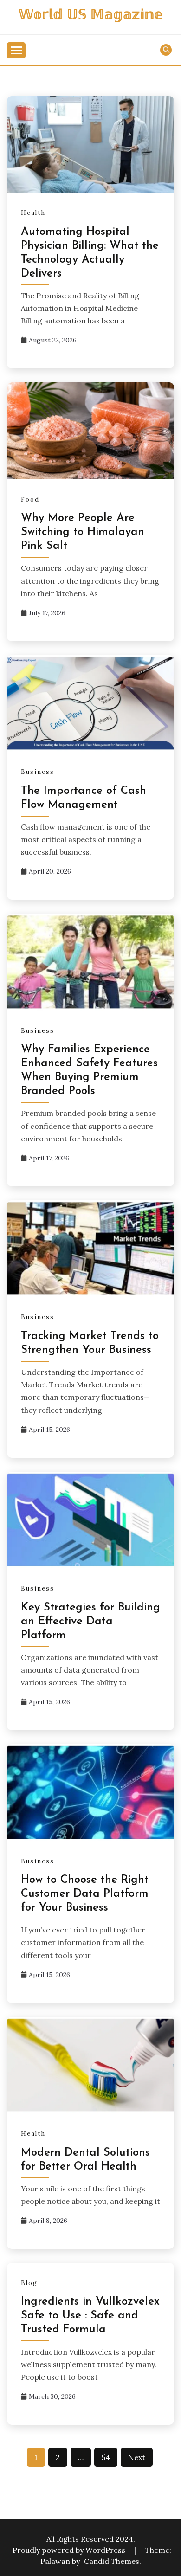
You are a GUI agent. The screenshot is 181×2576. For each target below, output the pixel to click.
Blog (29, 2283)
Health (33, 213)
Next (137, 2457)
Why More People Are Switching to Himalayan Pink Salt (83, 532)
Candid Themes (112, 2561)
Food (30, 499)
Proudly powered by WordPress (70, 2550)
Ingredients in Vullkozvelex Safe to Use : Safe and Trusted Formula (90, 2316)
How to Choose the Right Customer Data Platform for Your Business (85, 1894)
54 (106, 2457)
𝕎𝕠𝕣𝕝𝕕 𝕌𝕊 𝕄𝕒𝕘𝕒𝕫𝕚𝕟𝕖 (90, 16)
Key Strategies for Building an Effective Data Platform (90, 1622)
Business (38, 772)
